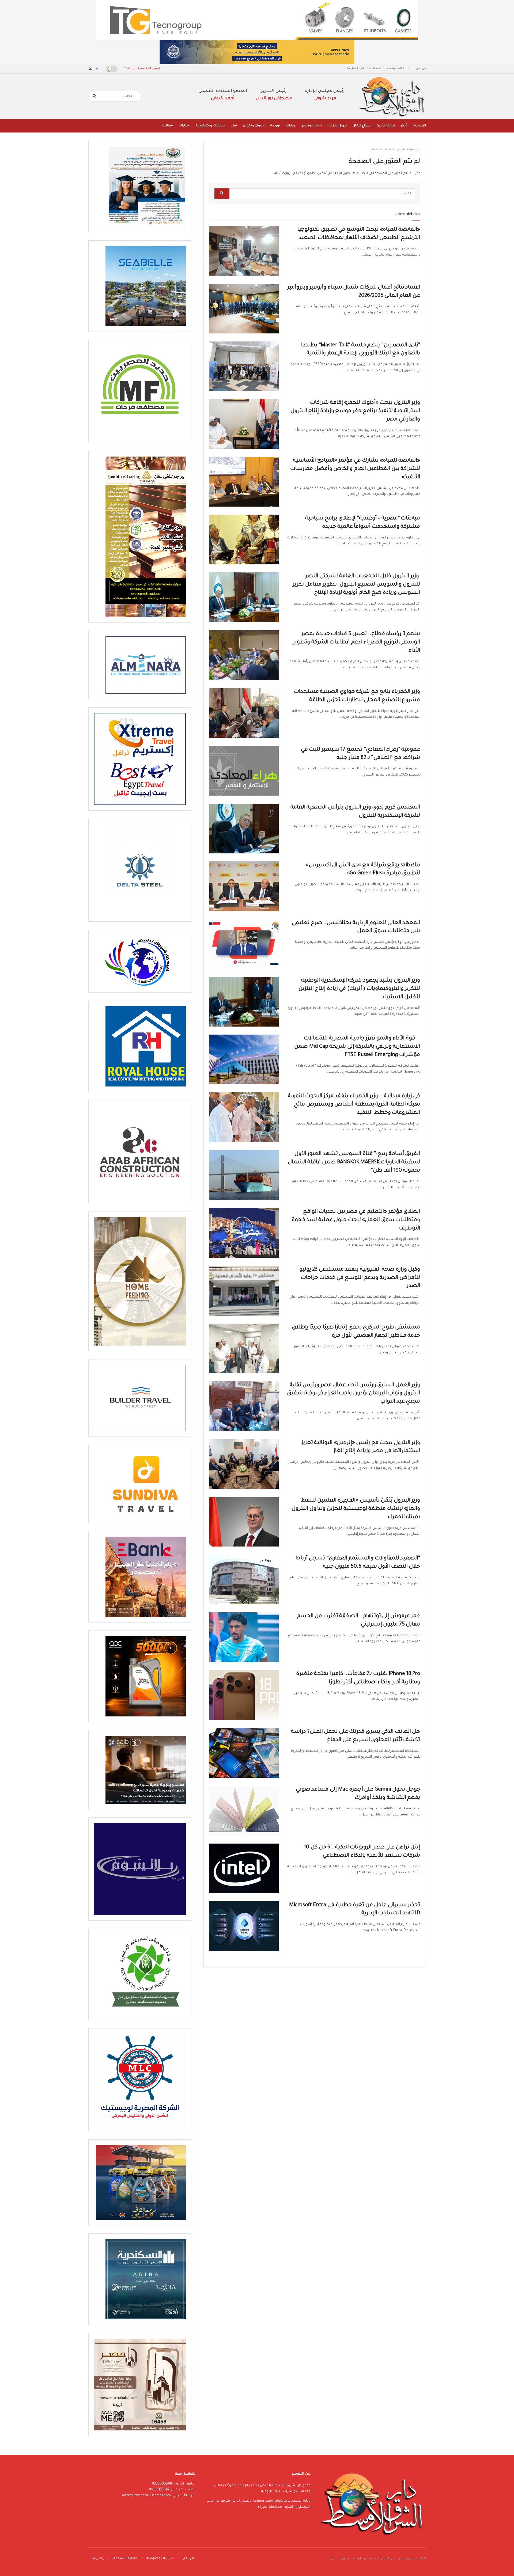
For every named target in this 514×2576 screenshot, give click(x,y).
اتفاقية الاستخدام (373, 69)
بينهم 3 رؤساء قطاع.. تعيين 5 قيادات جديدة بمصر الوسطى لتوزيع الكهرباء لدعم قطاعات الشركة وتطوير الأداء (356, 643)
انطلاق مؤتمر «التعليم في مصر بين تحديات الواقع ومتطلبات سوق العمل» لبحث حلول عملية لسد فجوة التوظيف (356, 1220)
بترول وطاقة (337, 126)
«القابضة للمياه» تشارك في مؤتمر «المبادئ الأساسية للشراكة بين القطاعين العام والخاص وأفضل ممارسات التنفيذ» (355, 469)
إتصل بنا (353, 69)
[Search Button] (95, 96)
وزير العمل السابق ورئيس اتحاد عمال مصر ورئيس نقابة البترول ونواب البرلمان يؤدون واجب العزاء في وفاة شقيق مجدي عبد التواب (354, 1394)
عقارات (291, 126)
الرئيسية (419, 126)
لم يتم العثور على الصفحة (388, 149)
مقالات (168, 126)
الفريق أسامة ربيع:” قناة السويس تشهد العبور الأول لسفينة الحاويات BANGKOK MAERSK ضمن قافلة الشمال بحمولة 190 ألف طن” (354, 1162)
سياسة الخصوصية (400, 69)
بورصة (275, 126)
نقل (234, 126)
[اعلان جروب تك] (257, 20)
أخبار (404, 126)
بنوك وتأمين (386, 126)
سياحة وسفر (312, 126)
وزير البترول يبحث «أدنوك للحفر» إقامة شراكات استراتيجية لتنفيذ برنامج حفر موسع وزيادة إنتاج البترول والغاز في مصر (355, 411)
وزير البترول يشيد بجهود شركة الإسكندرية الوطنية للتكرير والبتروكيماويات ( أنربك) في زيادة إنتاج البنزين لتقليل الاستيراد (359, 989)
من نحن (421, 69)
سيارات (185, 126)
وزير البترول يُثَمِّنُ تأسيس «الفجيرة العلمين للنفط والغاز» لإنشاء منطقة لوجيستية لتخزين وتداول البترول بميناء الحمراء (356, 1509)
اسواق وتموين (254, 126)
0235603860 (162, 2484)
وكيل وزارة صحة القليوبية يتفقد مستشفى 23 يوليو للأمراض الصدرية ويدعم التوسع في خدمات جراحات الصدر (360, 1278)
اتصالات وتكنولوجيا (211, 126)
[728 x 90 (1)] (257, 52)
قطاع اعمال (362, 126)
